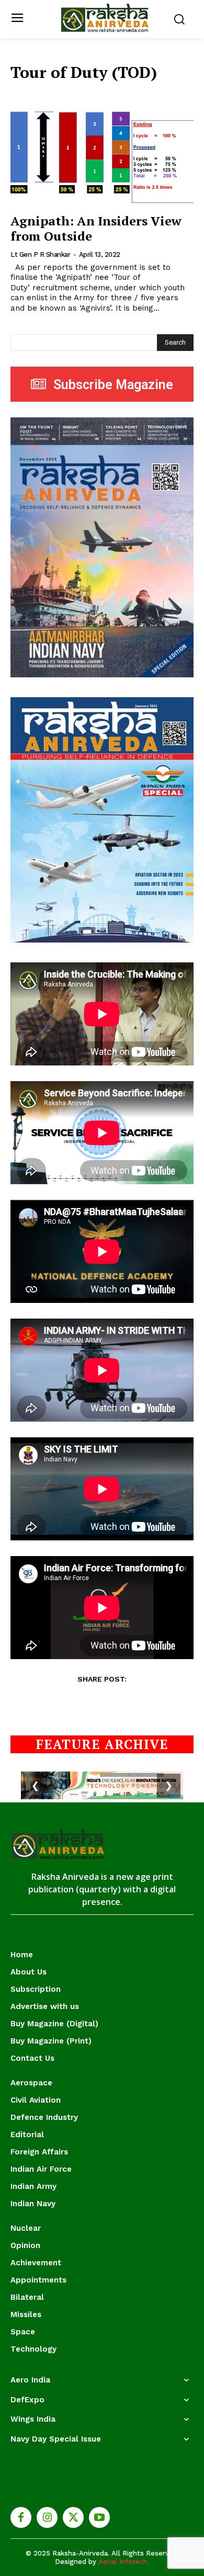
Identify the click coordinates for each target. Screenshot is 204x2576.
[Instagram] (47, 2517)
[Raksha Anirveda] (105, 18)
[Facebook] (21, 2517)
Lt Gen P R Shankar (40, 254)
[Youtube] (99, 2517)
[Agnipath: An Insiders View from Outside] (102, 157)
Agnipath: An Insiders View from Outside (96, 228)
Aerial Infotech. (124, 2562)
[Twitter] (73, 2517)
